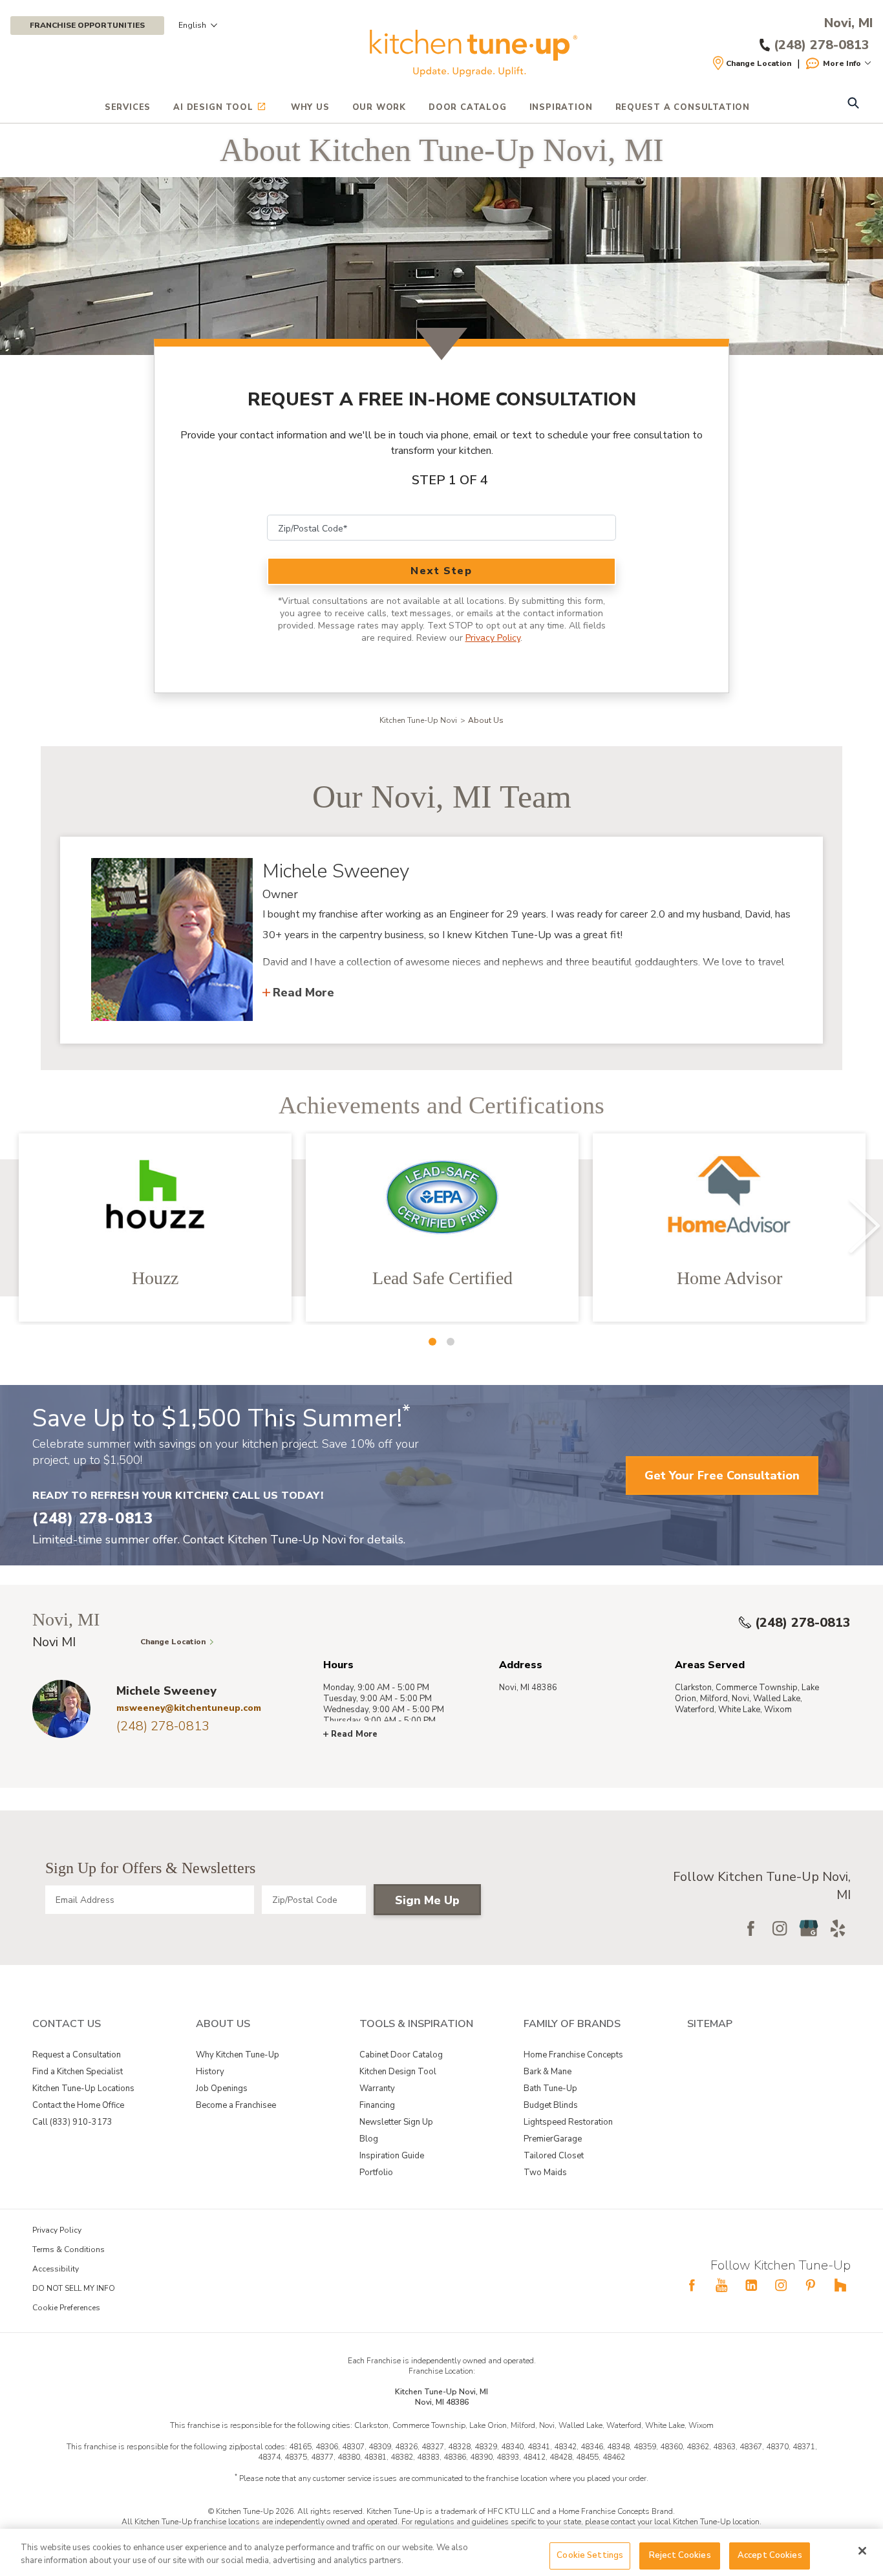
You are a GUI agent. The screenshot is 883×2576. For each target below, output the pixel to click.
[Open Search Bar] (853, 104)
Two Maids (545, 2173)
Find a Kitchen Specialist (78, 2072)
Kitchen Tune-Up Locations (83, 2088)
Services (128, 107)
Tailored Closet (554, 2156)
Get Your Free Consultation (722, 1476)
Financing (377, 2105)
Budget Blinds (551, 2105)
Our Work (379, 107)
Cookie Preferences (66, 2308)
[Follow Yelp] (838, 1928)
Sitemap (710, 2024)
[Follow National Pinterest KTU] (811, 2285)
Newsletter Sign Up (396, 2122)
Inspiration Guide (392, 2156)
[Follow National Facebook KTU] (692, 2285)
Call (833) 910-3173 (72, 2122)
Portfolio (376, 2173)
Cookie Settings (590, 2555)
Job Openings (222, 2088)
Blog (369, 2139)
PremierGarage (553, 2139)
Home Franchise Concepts (573, 2055)
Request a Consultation (77, 2055)
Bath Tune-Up (550, 2088)
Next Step (441, 571)
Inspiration (561, 107)
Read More (303, 993)
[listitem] (155, 1228)
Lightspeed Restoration (568, 2122)
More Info (842, 63)
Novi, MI (848, 23)
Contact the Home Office (78, 2105)
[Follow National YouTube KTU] (721, 2285)
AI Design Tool (213, 107)
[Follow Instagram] (780, 1928)
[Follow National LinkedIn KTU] (751, 2285)
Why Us (310, 107)
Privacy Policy (493, 638)
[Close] (862, 2551)
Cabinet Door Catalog (401, 2055)
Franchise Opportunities (87, 25)
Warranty (377, 2088)
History (210, 2072)
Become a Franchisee (236, 2105)
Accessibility (56, 2269)
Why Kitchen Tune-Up (238, 2055)
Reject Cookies (680, 2555)
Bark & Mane (548, 2072)
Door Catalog (468, 107)
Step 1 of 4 (450, 480)
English (192, 25)
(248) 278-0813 (803, 1623)
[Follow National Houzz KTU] (840, 2285)
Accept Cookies (770, 2555)
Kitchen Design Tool (398, 2072)
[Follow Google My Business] (809, 1928)
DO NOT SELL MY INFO (74, 2288)
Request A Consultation (683, 107)
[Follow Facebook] (750, 1928)
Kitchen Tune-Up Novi (418, 720)
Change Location (759, 63)
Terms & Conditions (69, 2249)
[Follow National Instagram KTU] (781, 2285)
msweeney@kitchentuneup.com (189, 1708)
